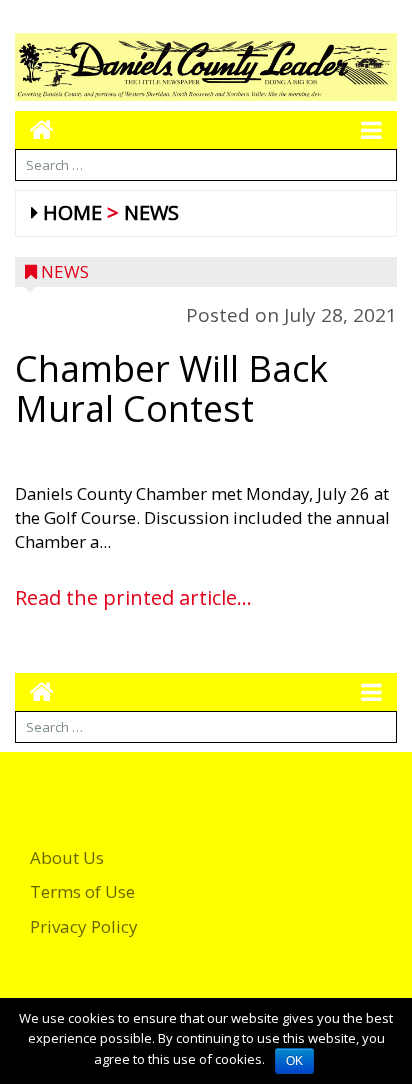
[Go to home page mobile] (34, 129)
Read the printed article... (133, 597)
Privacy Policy (84, 926)
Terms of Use (82, 891)
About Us (67, 857)
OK (294, 1061)
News (151, 212)
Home (72, 212)
